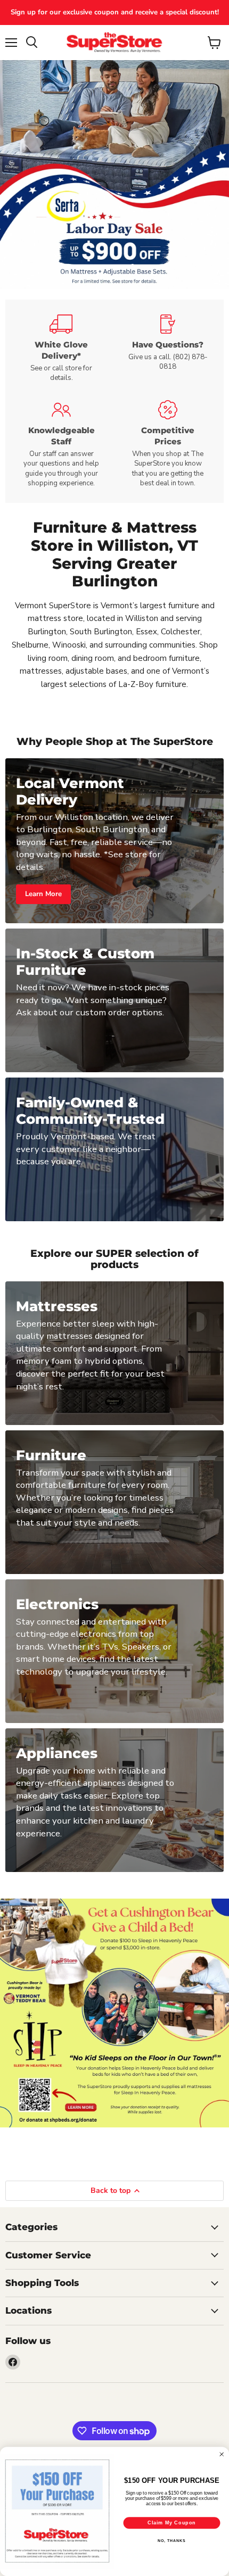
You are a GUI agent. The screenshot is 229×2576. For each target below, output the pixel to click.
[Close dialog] (222, 2454)
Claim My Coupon (172, 2523)
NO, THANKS (171, 2540)
